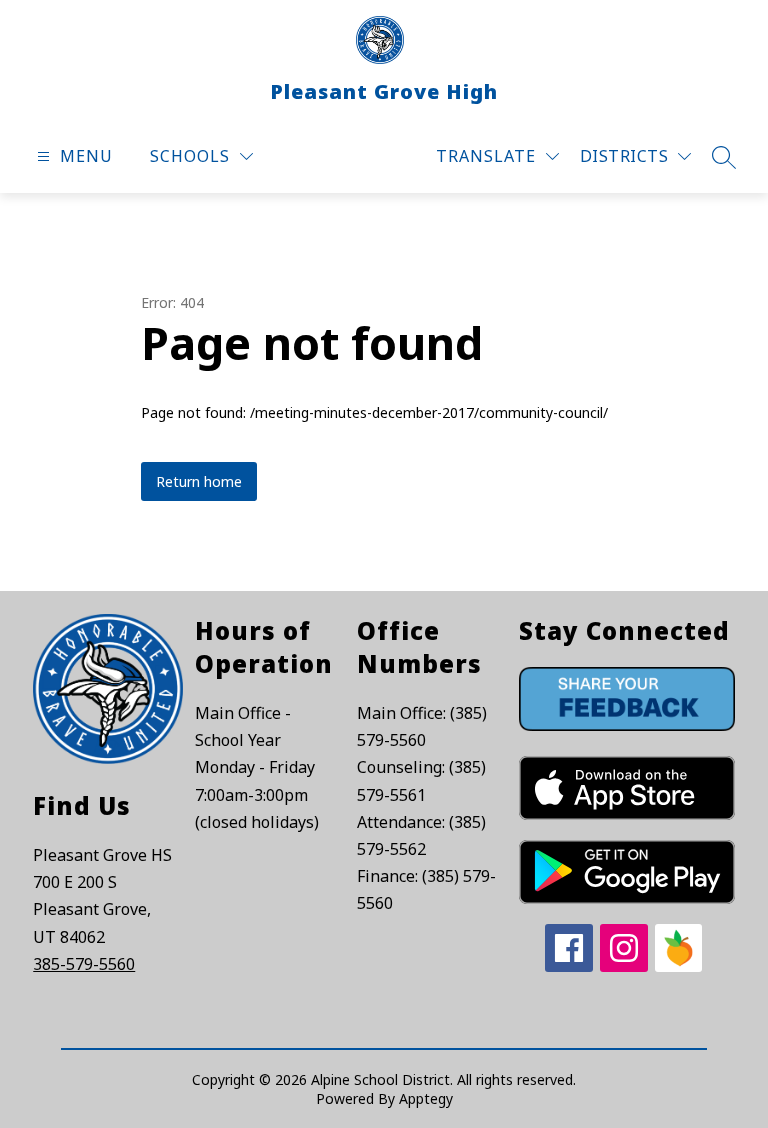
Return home (199, 481)
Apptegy (426, 1098)
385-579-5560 (84, 964)
